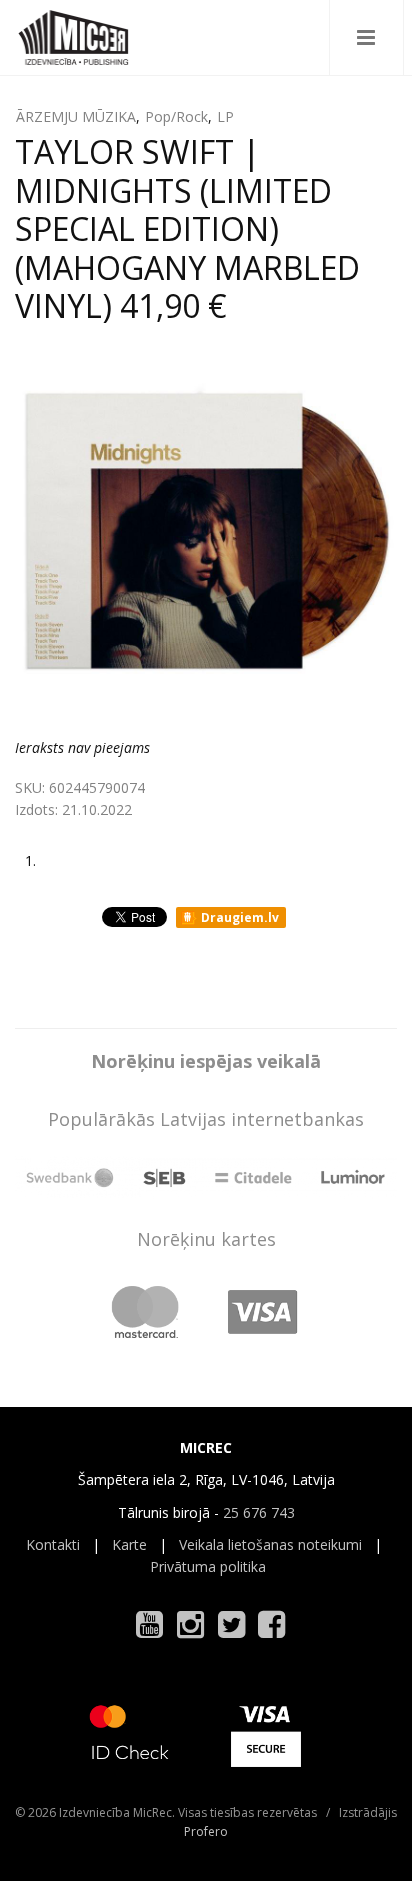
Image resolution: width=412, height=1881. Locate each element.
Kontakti (53, 1544)
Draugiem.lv (238, 917)
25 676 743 (259, 1512)
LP (225, 116)
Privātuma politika (208, 1566)
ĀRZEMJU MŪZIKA (76, 116)
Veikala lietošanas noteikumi (270, 1544)
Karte (129, 1544)
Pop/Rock (176, 116)
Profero (206, 1831)
